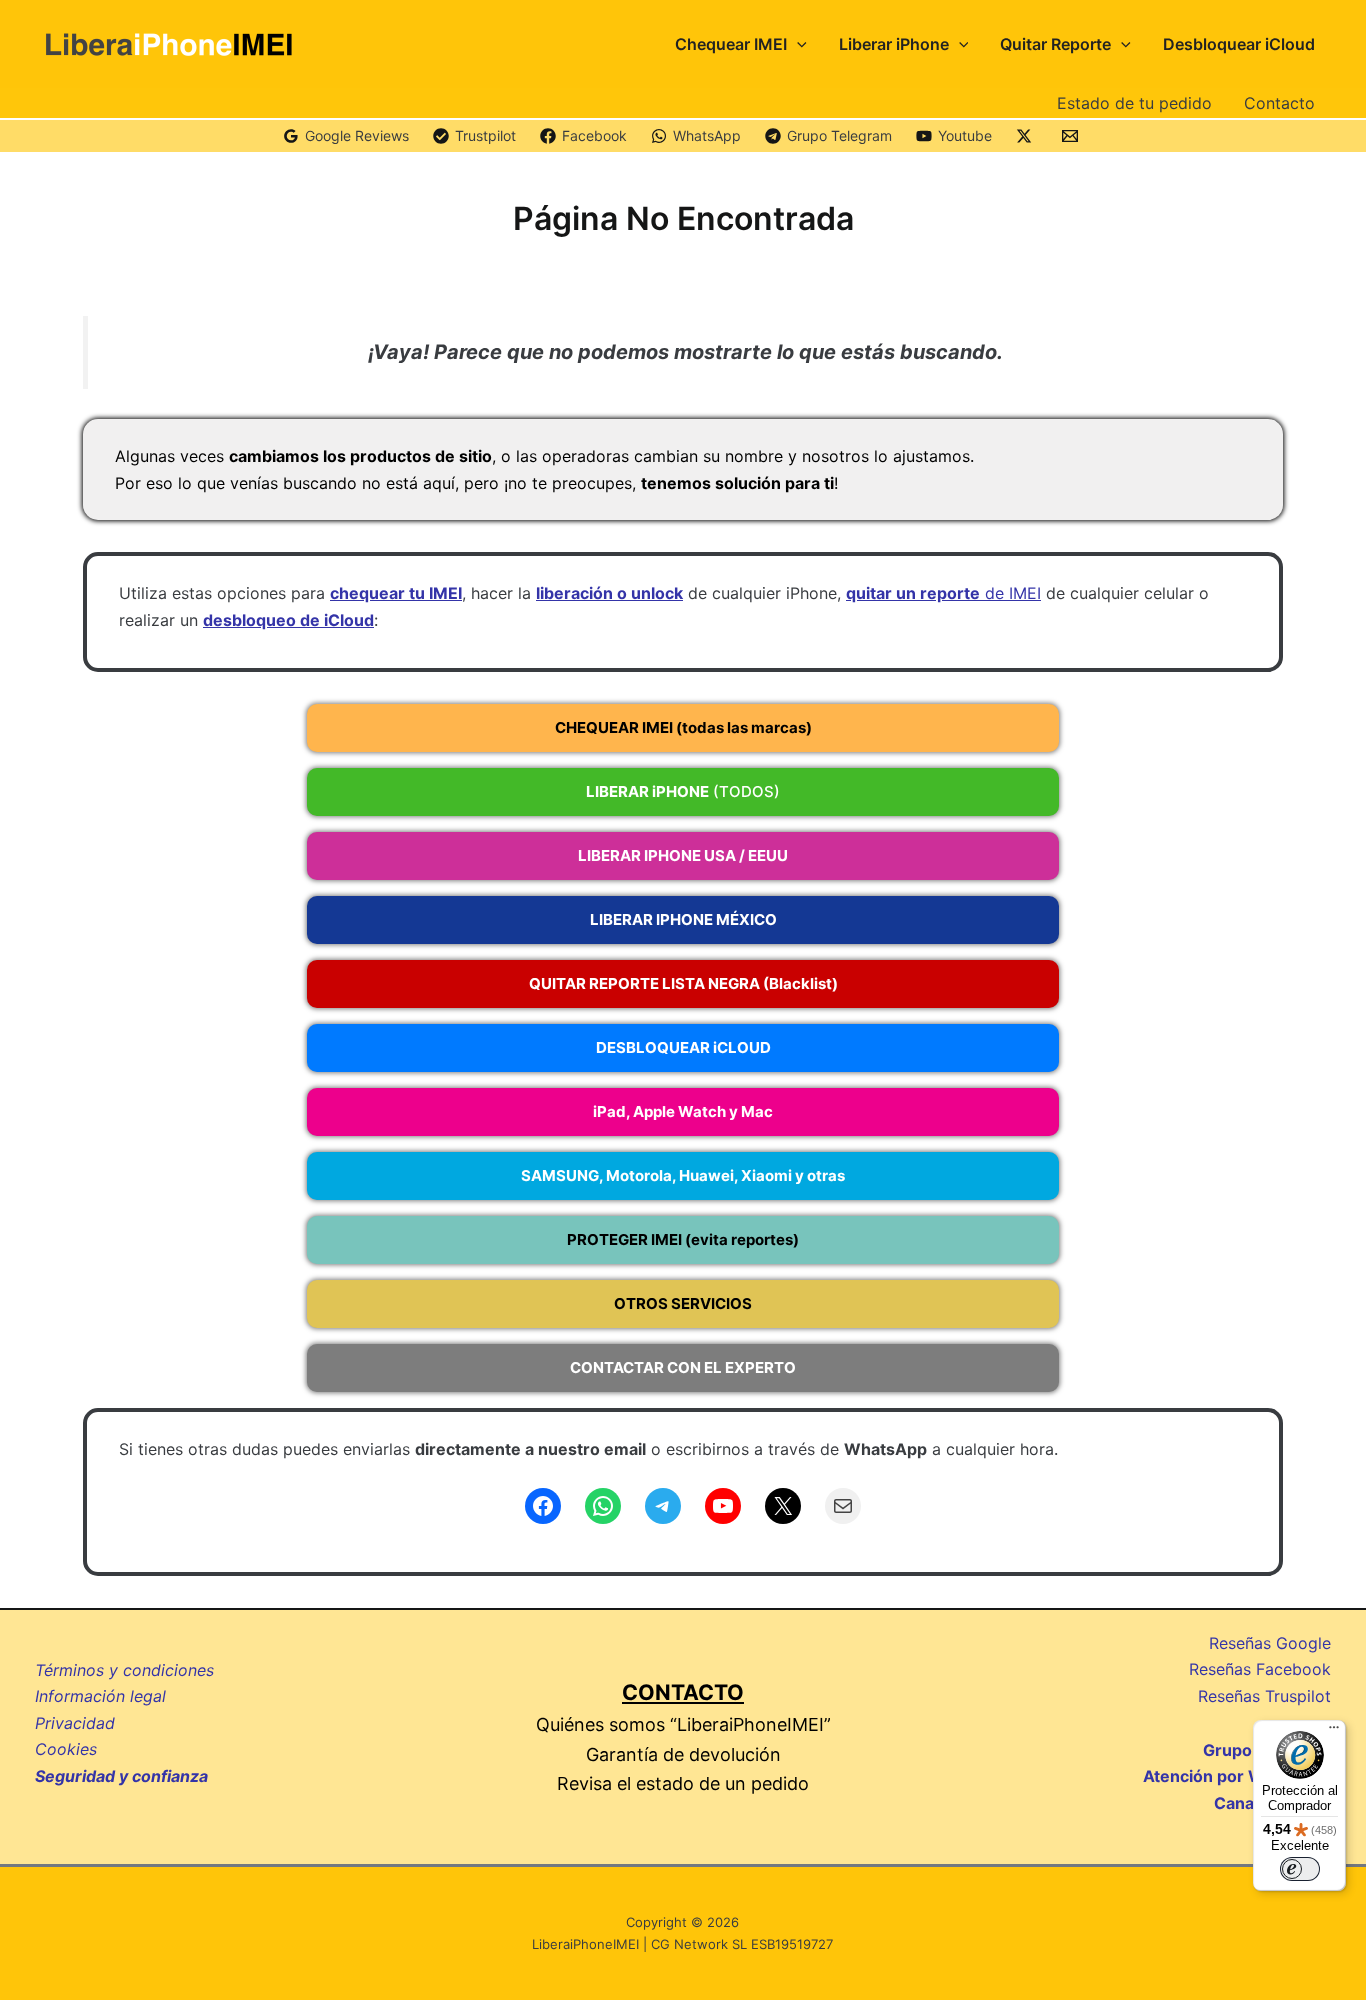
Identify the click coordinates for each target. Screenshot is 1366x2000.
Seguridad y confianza (121, 1776)
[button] (797, 44)
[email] (1073, 136)
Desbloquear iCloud (1239, 44)
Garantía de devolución (683, 1754)
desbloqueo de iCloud (288, 620)
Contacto (1279, 103)
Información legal (100, 1696)
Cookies (66, 1749)
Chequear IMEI (731, 44)
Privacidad (75, 1723)
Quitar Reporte (1055, 44)
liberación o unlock (609, 593)
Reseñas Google (1270, 1643)
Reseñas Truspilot (1264, 1696)
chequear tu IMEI (396, 593)
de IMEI (943, 593)
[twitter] (1027, 136)
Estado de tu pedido (1134, 103)
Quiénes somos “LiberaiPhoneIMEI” (683, 1724)
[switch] (1300, 1869)
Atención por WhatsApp (1237, 1776)
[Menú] (1334, 1732)
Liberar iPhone (894, 44)
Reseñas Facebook (1260, 1669)
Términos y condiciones (124, 1670)
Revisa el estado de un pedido (683, 1783)
